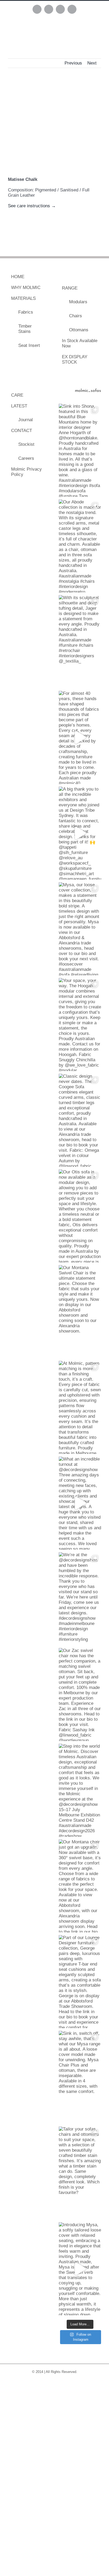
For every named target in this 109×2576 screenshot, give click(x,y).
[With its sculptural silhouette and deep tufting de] (80, 642)
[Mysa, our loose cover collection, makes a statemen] (80, 929)
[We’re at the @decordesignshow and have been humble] (80, 1599)
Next (92, 63)
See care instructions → (32, 206)
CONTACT (22, 431)
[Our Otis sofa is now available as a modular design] (80, 1216)
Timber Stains (25, 329)
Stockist (26, 444)
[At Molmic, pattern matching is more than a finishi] (80, 1407)
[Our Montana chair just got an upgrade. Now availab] (80, 1886)
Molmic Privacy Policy (26, 472)
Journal (26, 420)
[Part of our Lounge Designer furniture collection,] (80, 1982)
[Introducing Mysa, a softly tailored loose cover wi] (80, 2269)
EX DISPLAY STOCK (75, 359)
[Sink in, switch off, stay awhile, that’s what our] (80, 2077)
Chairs (76, 316)
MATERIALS (23, 298)
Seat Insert (29, 345)
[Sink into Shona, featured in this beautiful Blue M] (80, 450)
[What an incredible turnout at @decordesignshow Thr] (80, 1503)
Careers (26, 458)
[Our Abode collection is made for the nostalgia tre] (80, 546)
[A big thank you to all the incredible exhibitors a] (80, 833)
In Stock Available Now (80, 343)
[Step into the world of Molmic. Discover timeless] (80, 1790)
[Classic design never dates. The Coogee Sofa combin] (80, 1120)
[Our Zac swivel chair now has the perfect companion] (80, 1695)
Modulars (78, 302)
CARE (17, 395)
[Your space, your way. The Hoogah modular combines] (80, 1025)
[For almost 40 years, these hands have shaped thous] (80, 737)
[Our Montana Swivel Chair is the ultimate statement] (80, 1312)
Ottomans (79, 330)
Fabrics (26, 312)
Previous (73, 63)
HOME (18, 277)
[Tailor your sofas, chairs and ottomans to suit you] (80, 2173)
